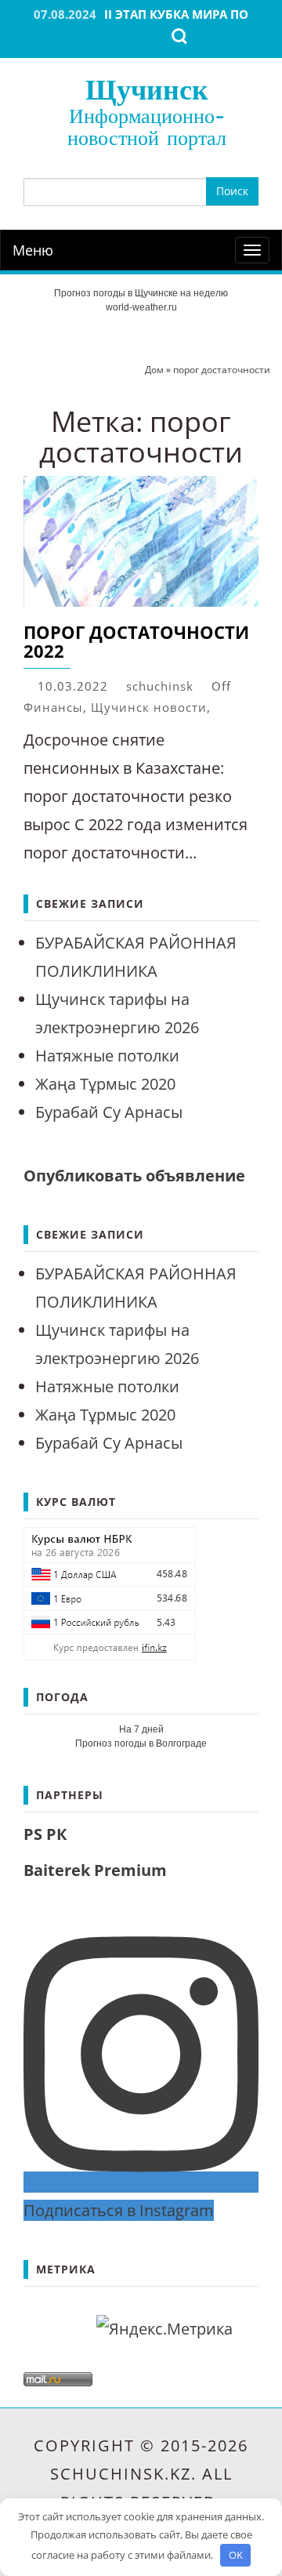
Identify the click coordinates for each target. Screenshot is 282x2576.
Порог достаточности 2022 (136, 641)
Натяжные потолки (107, 1056)
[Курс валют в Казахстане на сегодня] (110, 1592)
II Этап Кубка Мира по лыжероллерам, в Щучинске (147, 22)
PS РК (45, 1834)
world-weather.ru (141, 307)
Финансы (53, 707)
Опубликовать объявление (134, 1176)
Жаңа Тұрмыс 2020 (105, 1084)
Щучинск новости (149, 707)
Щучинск (147, 89)
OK (236, 2555)
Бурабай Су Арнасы (109, 1112)
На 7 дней (141, 1729)
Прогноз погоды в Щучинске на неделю (141, 293)
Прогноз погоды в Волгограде (141, 1743)
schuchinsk (160, 686)
